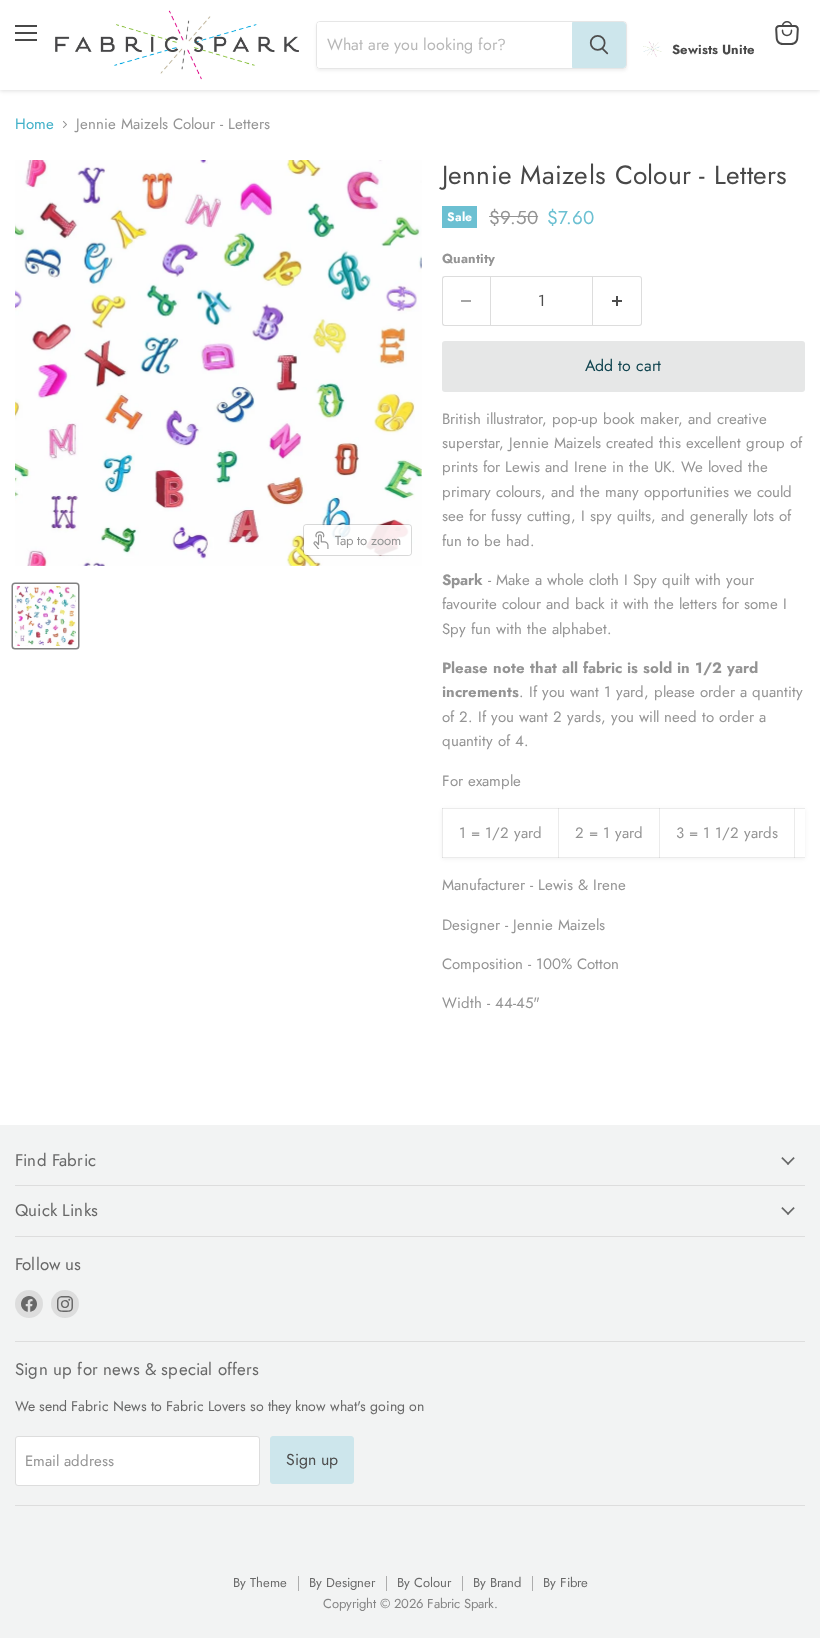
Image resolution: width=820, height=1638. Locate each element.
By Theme (260, 1582)
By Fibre (565, 1582)
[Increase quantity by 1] (617, 301)
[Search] (599, 45)
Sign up (312, 1459)
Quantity (468, 258)
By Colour (424, 1582)
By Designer (342, 1582)
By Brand (497, 1582)
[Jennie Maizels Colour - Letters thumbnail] (45, 616)
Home (34, 124)
